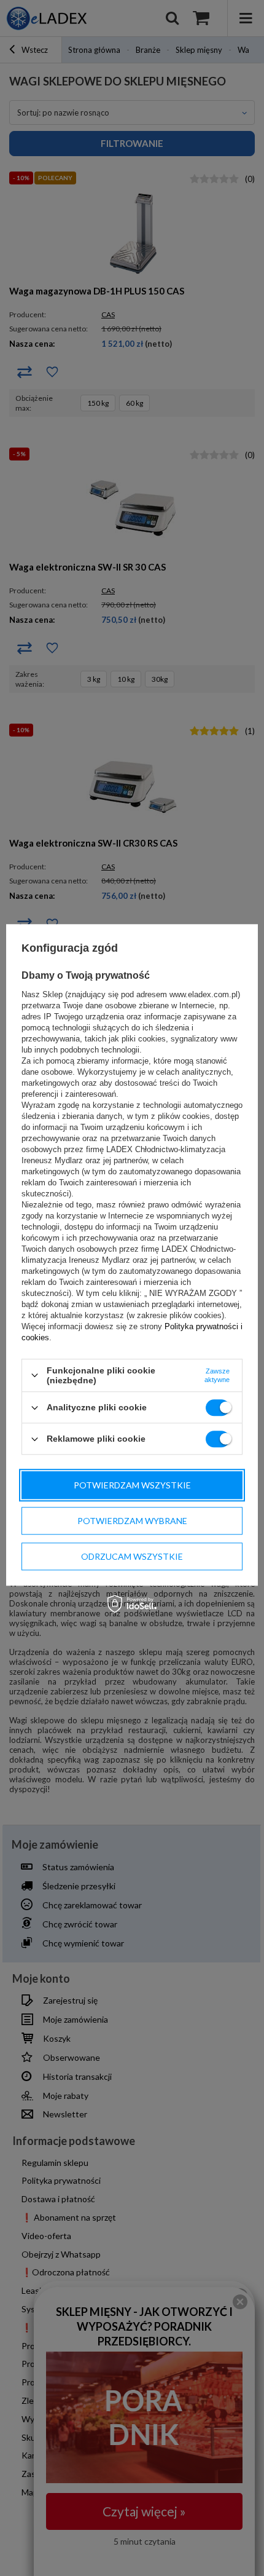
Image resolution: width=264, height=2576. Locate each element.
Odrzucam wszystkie (132, 1556)
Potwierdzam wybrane (132, 1521)
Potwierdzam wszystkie (132, 1485)
